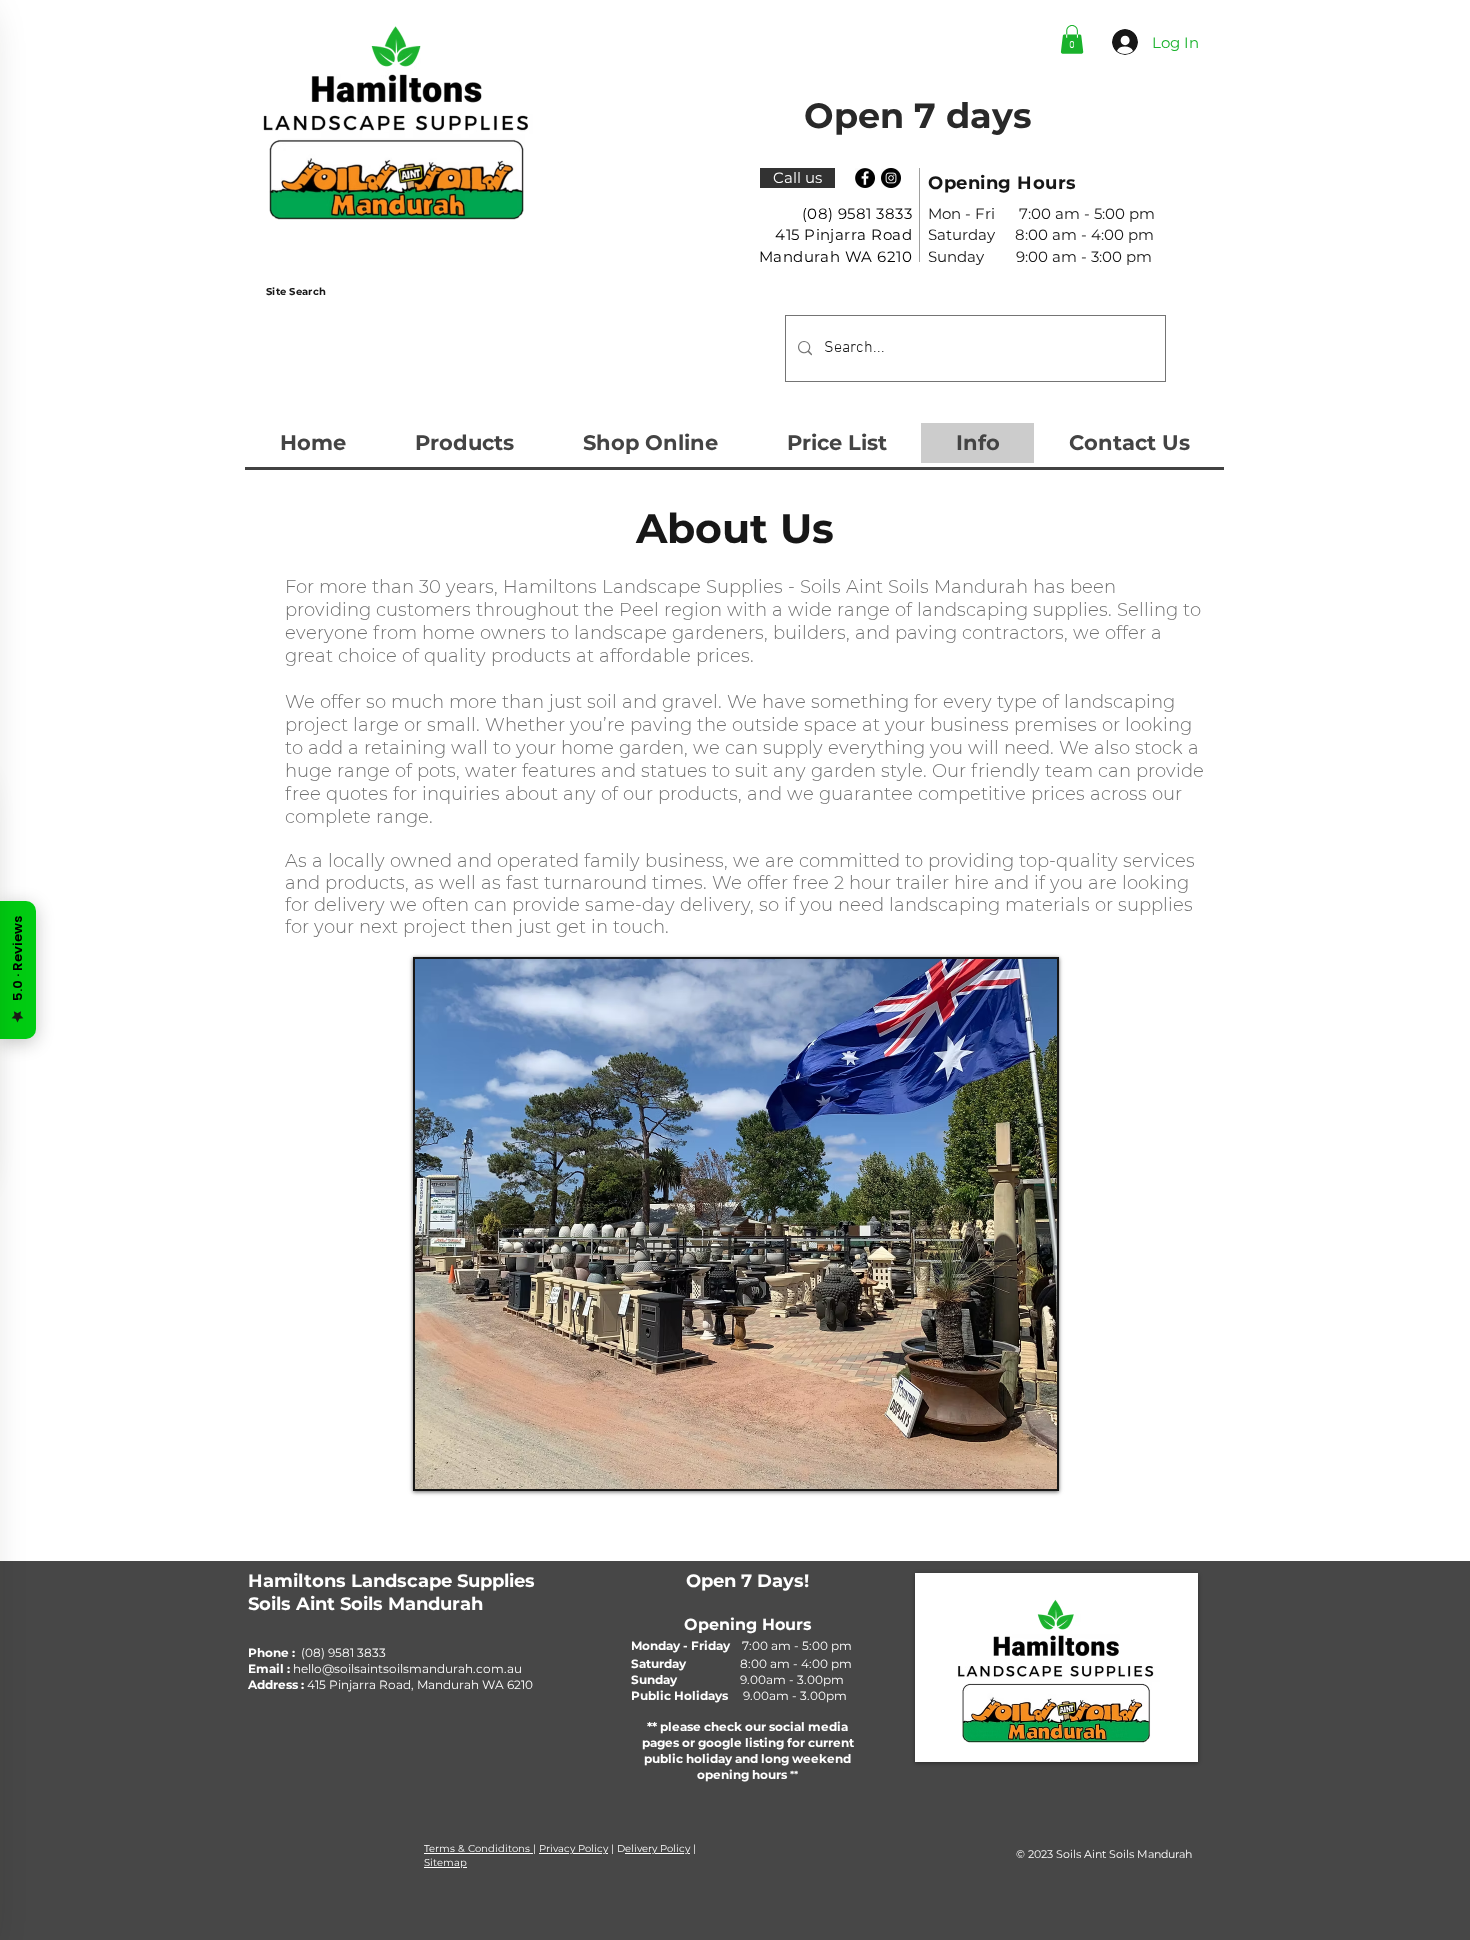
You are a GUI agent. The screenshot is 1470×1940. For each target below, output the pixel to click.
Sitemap (445, 1862)
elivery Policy (657, 1848)
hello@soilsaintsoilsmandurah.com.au (407, 1668)
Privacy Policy (573, 1848)
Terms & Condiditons (478, 1848)
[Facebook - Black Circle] (865, 178)
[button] (1072, 39)
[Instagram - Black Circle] (891, 178)
